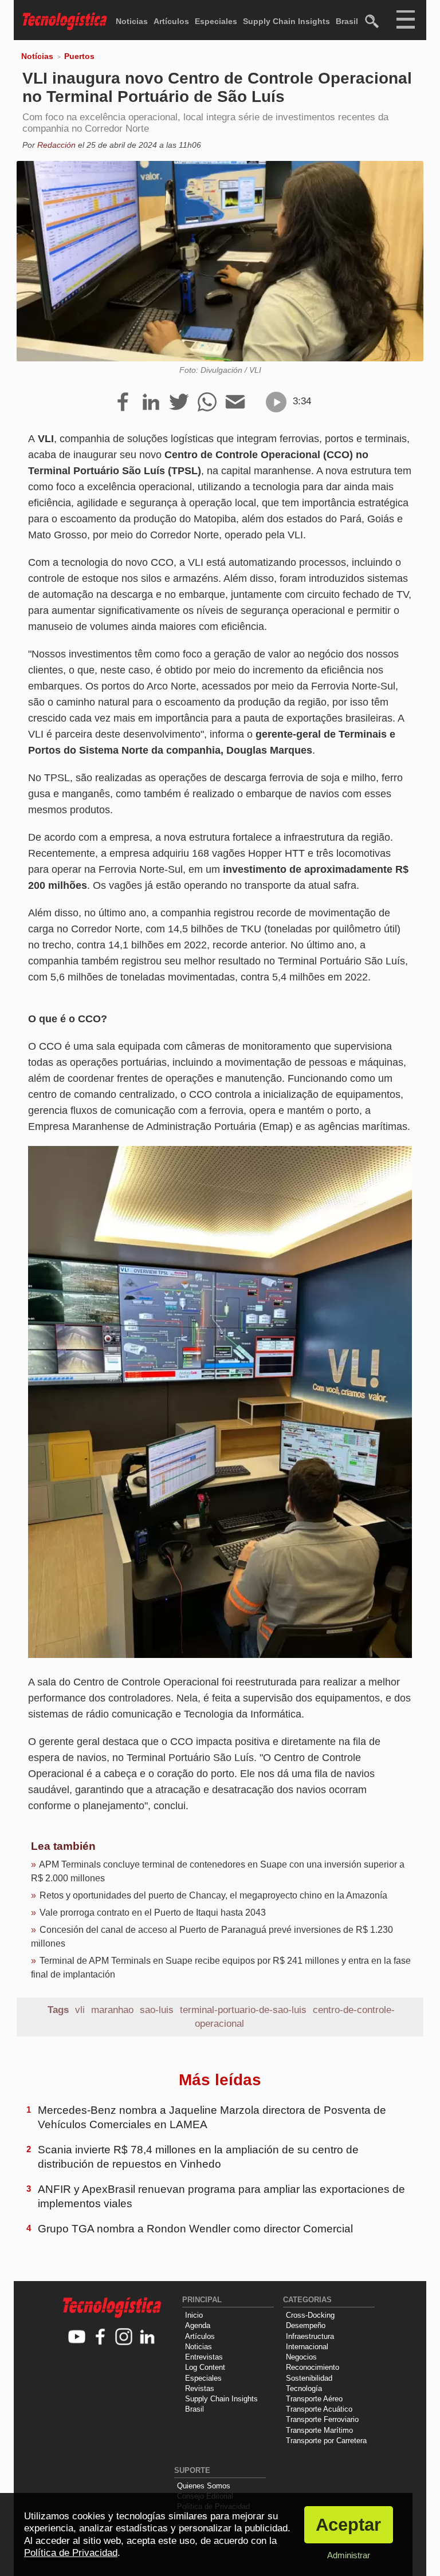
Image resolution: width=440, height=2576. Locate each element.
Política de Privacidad (71, 2553)
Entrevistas (204, 2357)
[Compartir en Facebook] (123, 403)
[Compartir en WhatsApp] (207, 403)
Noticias (132, 21)
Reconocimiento (313, 2367)
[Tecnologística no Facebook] (101, 2337)
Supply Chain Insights (286, 21)
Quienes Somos (204, 2486)
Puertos (79, 56)
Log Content (205, 2367)
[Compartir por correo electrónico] (235, 403)
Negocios (301, 2357)
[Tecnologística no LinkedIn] (148, 2337)
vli (80, 2010)
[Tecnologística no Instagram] (124, 2337)
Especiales (216, 21)
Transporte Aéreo (314, 2399)
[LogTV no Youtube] (77, 2337)
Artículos (171, 21)
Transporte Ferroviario (322, 2419)
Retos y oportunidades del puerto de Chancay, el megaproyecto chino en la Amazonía (213, 1895)
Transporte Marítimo (319, 2430)
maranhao (112, 2010)
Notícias (37, 56)
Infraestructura (310, 2336)
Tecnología (304, 2388)
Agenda (198, 2325)
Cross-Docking (310, 2315)
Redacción (56, 145)
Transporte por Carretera (326, 2441)
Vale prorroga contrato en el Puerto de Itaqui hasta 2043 (153, 1913)
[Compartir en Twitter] (179, 403)
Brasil (347, 21)
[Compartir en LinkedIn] (151, 403)
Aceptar (348, 2525)
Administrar (349, 2555)
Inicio (194, 2315)
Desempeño (306, 2325)
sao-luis (157, 2010)
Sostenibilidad (309, 2378)
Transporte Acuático (319, 2409)
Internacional (307, 2347)
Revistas (200, 2388)
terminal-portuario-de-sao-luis (243, 2010)
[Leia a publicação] (276, 402)
